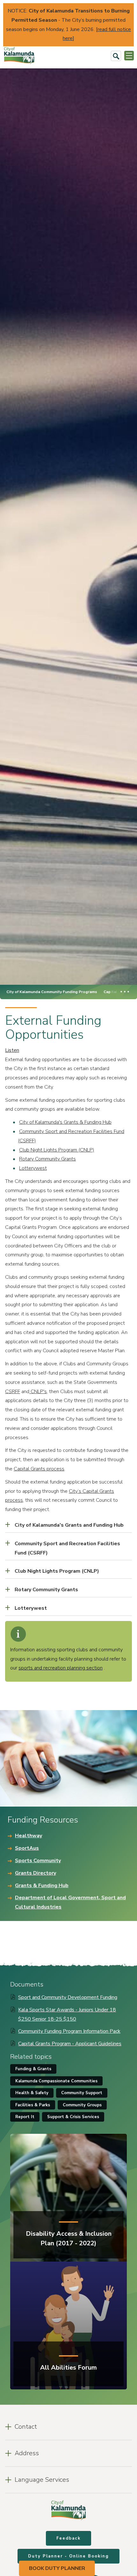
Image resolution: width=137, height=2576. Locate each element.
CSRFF (13, 1392)
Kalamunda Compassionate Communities (56, 2081)
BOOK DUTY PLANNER (57, 2568)
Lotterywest (33, 1168)
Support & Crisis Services (73, 2117)
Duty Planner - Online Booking (68, 2556)
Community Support (82, 2093)
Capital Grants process (39, 1469)
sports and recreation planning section (61, 1668)
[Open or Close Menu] (129, 56)
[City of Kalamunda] (19, 56)
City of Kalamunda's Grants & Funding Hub (65, 1122)
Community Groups (82, 2105)
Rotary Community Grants (47, 1159)
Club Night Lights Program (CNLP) (57, 1150)
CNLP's (38, 1392)
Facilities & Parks (33, 2105)
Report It (25, 2117)
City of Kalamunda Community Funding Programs (52, 992)
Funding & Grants (33, 2069)
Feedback (68, 2538)
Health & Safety (32, 2093)
